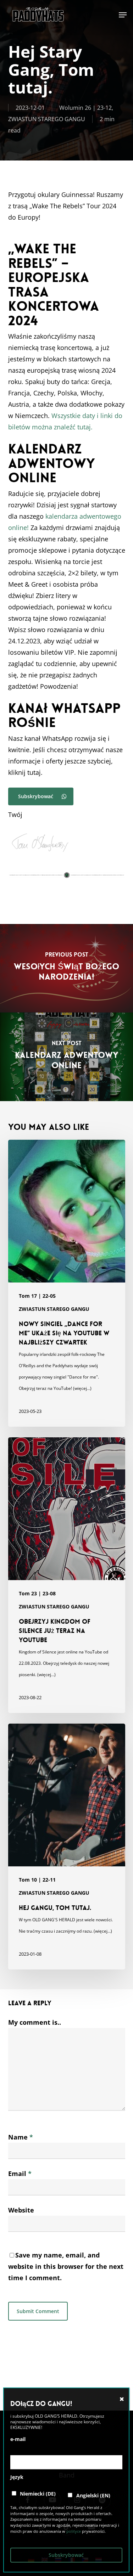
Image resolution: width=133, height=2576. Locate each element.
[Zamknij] (122, 2399)
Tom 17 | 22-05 (37, 1296)
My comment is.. (35, 2022)
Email (20, 2174)
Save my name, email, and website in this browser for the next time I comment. (66, 2266)
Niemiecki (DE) (37, 2494)
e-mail (18, 2439)
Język (17, 2477)
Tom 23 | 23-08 (37, 1593)
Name (21, 2137)
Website (21, 2210)
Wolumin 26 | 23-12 (85, 108)
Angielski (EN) (93, 2495)
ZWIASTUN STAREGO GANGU (47, 119)
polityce (74, 2531)
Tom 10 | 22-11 (37, 1880)
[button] (123, 15)
